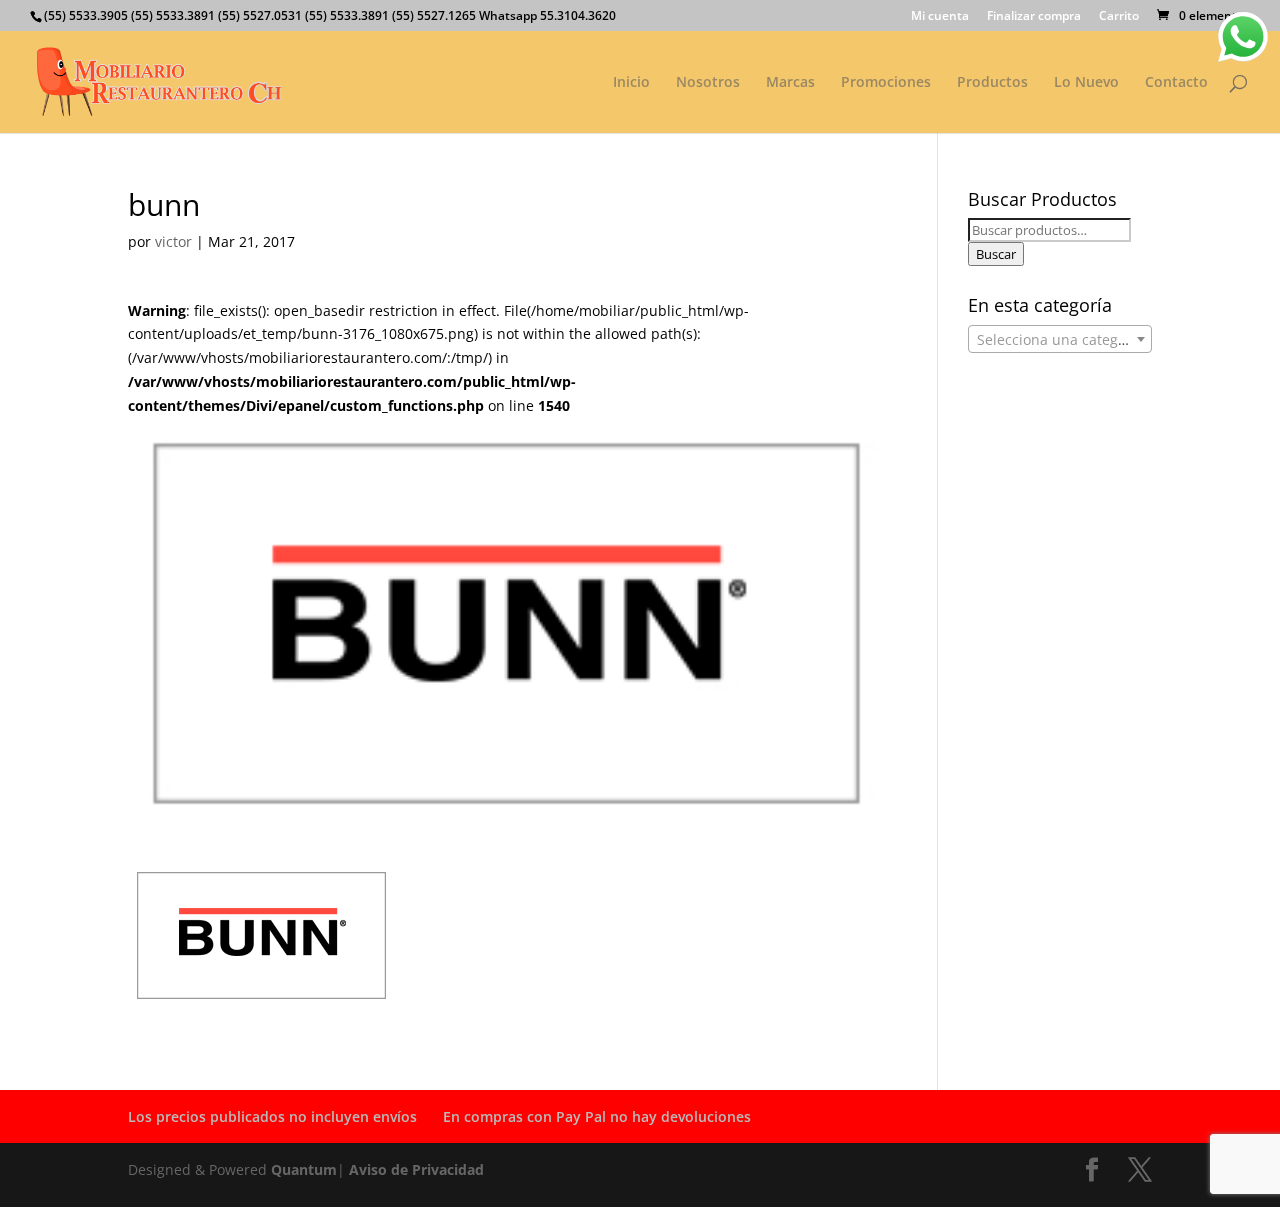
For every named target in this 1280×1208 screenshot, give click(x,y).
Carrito (1119, 17)
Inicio (631, 83)
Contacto (1176, 83)
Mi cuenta (940, 17)
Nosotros (708, 83)
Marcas (790, 83)
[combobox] (1060, 339)
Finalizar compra (1034, 17)
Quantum (304, 1169)
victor (173, 241)
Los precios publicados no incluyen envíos (272, 1116)
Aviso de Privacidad (416, 1169)
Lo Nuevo (1086, 83)
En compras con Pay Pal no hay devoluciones (597, 1116)
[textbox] (1060, 340)
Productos (992, 83)
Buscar (996, 254)
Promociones (886, 83)
